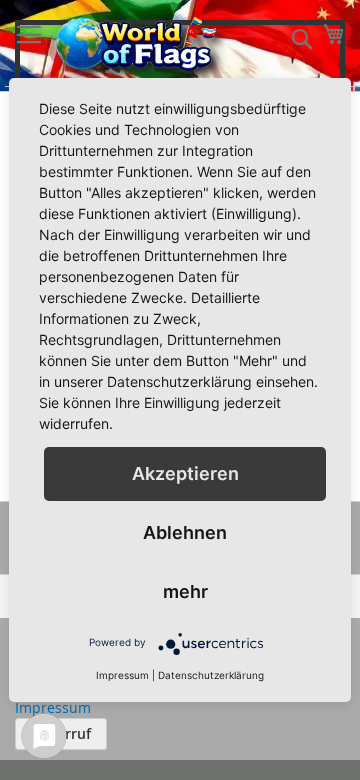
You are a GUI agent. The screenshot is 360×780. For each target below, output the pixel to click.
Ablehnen (185, 532)
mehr (185, 591)
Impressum (53, 707)
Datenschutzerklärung (211, 675)
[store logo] (137, 43)
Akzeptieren (185, 473)
